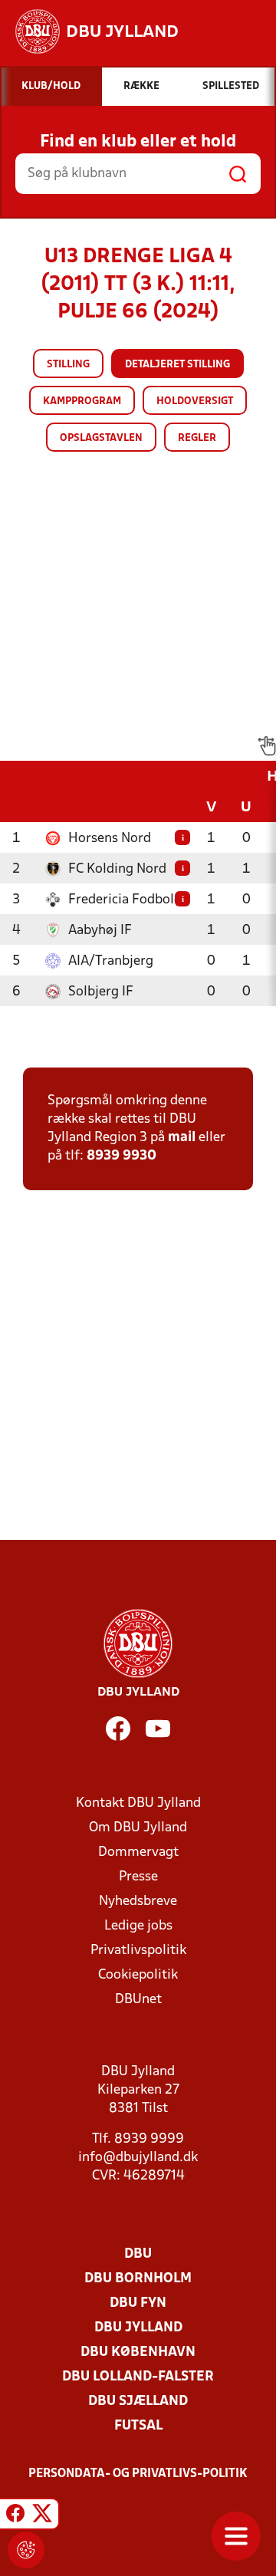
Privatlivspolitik (138, 1951)
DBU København (138, 2352)
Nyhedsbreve (138, 1902)
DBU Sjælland (138, 2402)
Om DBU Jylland (138, 1828)
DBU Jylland (138, 2328)
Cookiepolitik (138, 1975)
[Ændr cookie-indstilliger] (26, 2550)
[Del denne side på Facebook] (15, 2516)
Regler (197, 438)
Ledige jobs (138, 1926)
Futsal (138, 2426)
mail (182, 1138)
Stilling (68, 365)
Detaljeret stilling (177, 365)
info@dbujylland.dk (138, 2158)
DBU (138, 2254)
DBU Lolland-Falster (138, 2377)
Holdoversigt (195, 401)
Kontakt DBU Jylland (138, 1803)
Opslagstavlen (101, 438)
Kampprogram (82, 401)
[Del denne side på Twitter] (42, 2516)
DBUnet (138, 2000)
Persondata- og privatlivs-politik (138, 2474)
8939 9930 (122, 1156)
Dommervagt (138, 1852)
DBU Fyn (138, 2303)
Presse (138, 1877)
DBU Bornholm (138, 2279)
